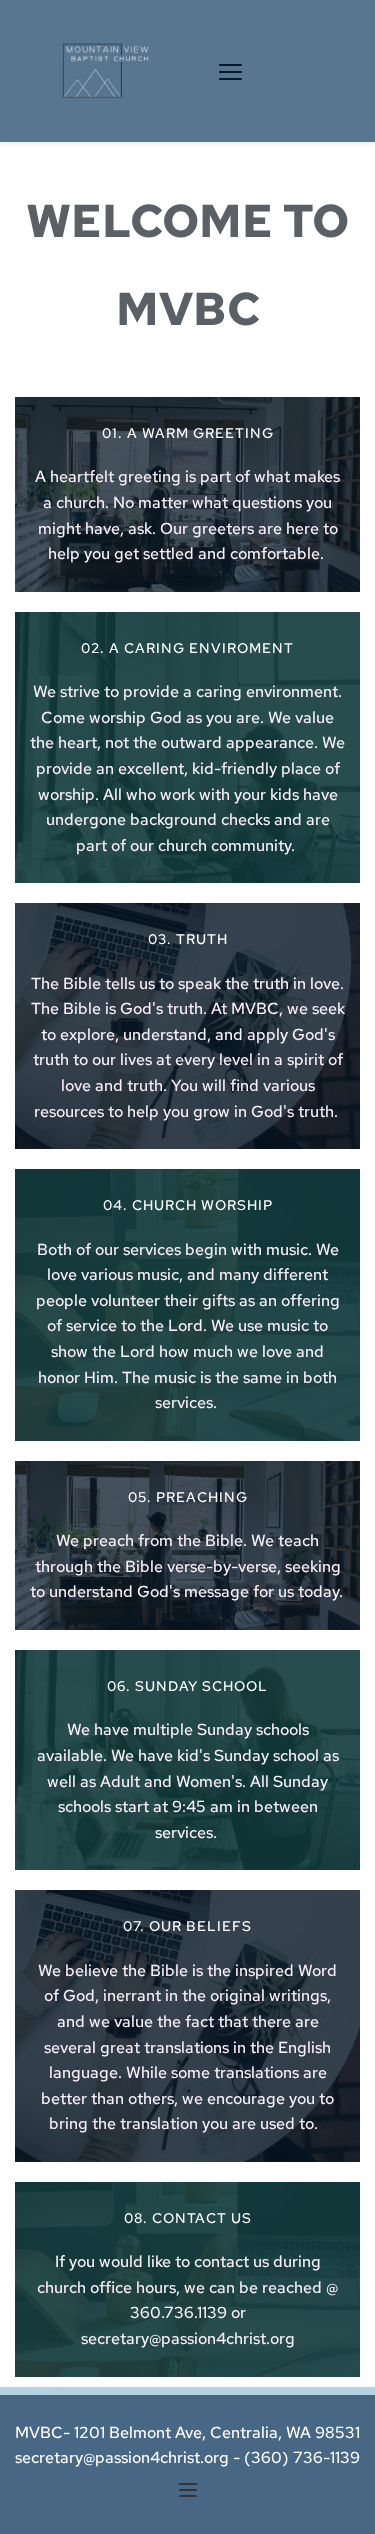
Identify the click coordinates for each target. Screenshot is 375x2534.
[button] (230, 71)
